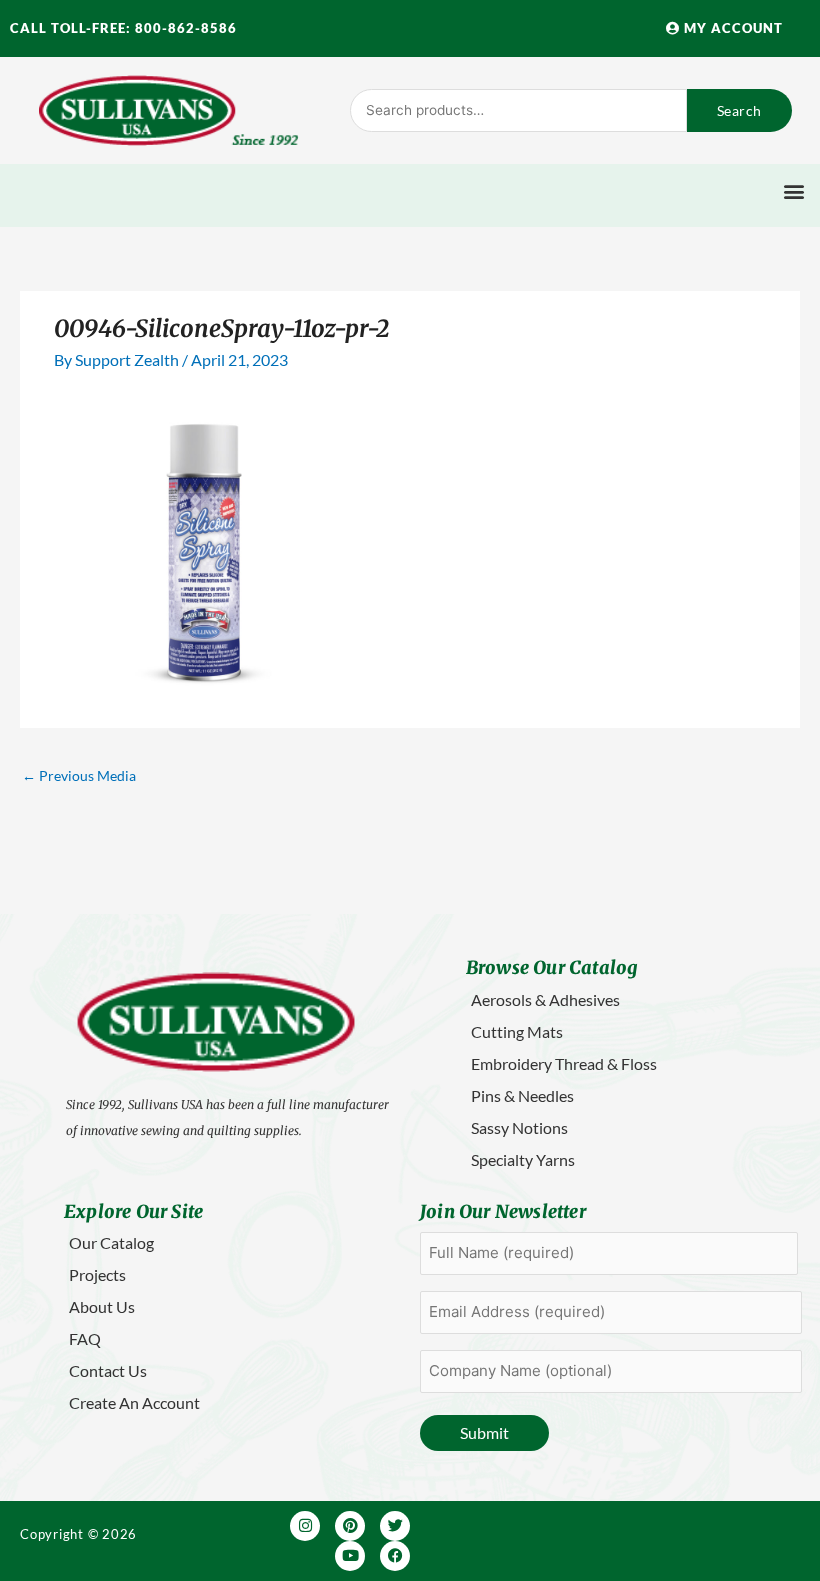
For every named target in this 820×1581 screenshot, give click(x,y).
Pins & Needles (522, 1095)
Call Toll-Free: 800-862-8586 (123, 28)
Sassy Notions (519, 1127)
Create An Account (134, 1402)
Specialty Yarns (523, 1159)
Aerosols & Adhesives (545, 999)
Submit (484, 1432)
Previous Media (79, 775)
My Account (731, 28)
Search (739, 110)
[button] (793, 190)
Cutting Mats (517, 1031)
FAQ (85, 1338)
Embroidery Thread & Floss (564, 1063)
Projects (97, 1274)
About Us (102, 1306)
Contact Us (108, 1370)
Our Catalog (111, 1242)
